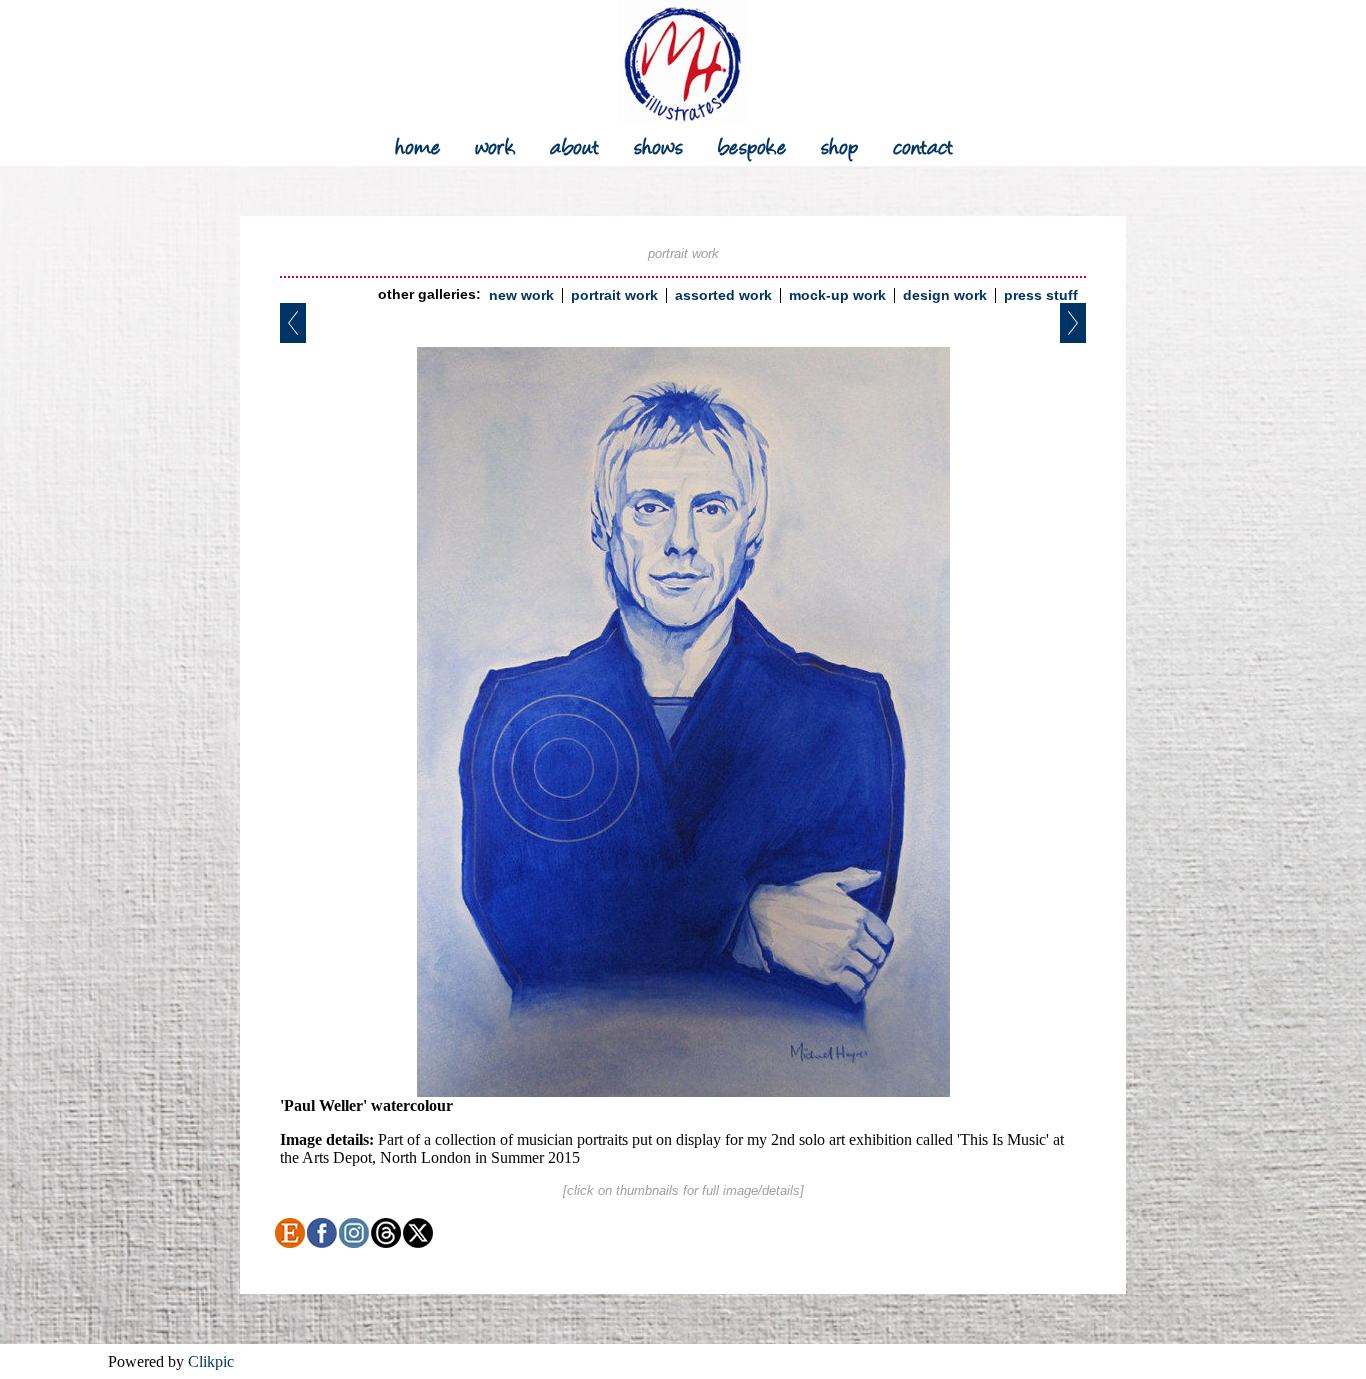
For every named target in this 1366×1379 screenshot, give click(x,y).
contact (923, 144)
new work (521, 295)
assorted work (723, 295)
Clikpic (211, 1361)
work (495, 144)
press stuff (1041, 295)
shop (840, 144)
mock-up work (837, 295)
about (575, 144)
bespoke (752, 144)
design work (945, 295)
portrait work (614, 295)
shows (659, 144)
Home (418, 144)
